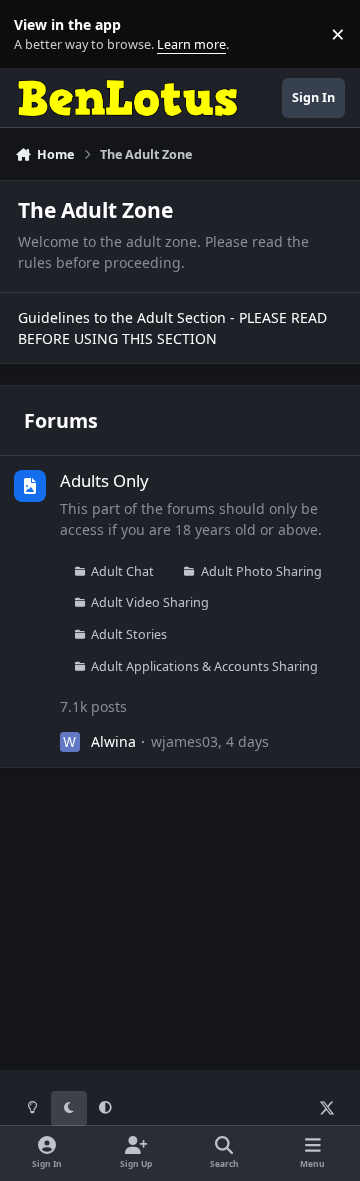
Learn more (38, 34)
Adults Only (104, 480)
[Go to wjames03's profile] (70, 742)
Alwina (113, 741)
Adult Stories (129, 634)
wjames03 (184, 741)
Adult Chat (122, 571)
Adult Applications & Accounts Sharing (204, 666)
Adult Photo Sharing (261, 571)
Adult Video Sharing (150, 602)
